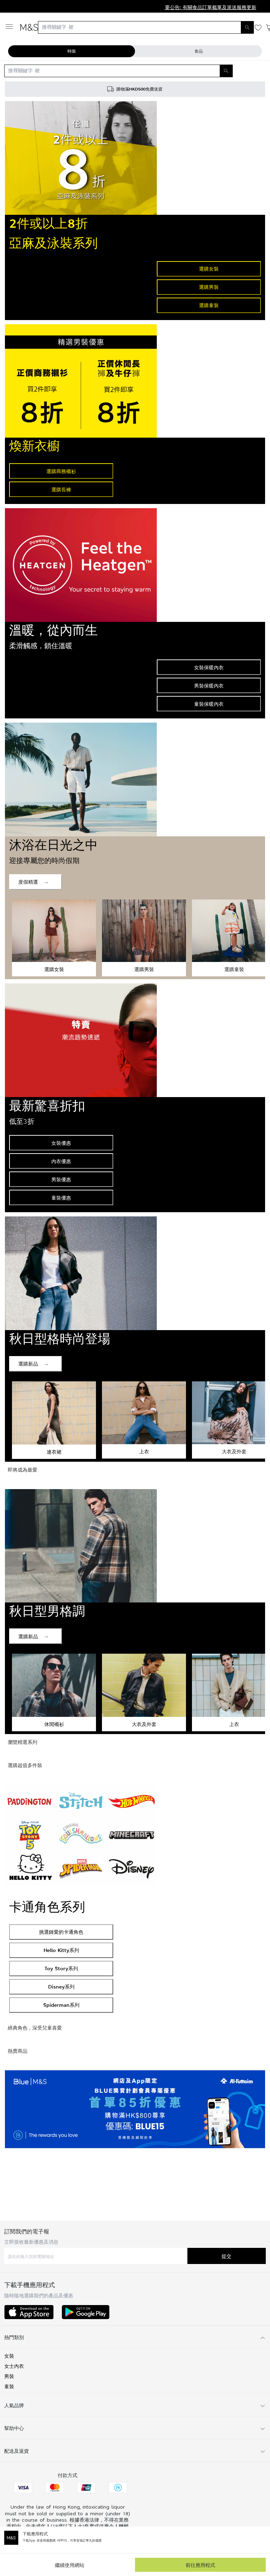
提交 (226, 2256)
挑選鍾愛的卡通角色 (61, 1932)
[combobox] (146, 27)
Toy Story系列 (61, 1968)
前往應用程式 (200, 2565)
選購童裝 (209, 305)
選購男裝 (209, 287)
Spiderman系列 (61, 2005)
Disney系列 (61, 1987)
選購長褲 (61, 489)
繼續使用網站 (70, 2565)
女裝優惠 (61, 1143)
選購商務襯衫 (61, 471)
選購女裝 (209, 269)
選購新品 (28, 1364)
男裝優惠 (61, 1179)
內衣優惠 (61, 1161)
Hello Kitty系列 (61, 1950)
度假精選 (28, 882)
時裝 (72, 51)
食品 (199, 51)
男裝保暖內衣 (209, 686)
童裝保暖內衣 (209, 704)
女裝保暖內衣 (209, 667)
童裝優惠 (61, 1198)
